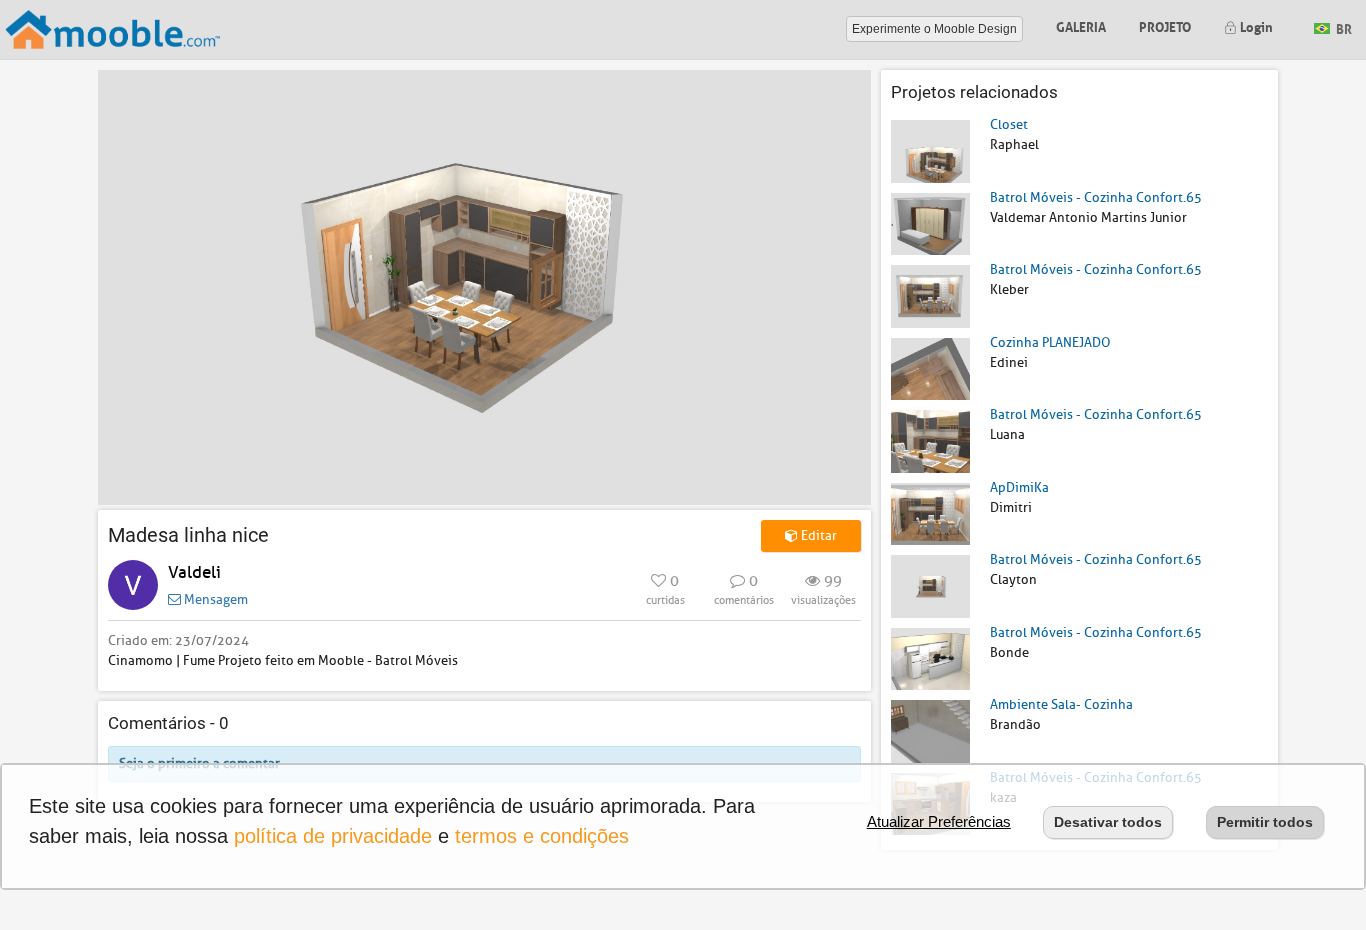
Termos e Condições (542, 836)
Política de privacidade (333, 836)
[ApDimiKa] (930, 512)
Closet (1009, 124)
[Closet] (930, 150)
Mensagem (214, 599)
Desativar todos (1108, 822)
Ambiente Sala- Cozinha (1061, 704)
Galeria (1081, 25)
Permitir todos (1265, 822)
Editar (817, 535)
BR (1342, 27)
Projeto (1165, 25)
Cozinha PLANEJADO (1050, 342)
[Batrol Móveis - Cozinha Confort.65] (930, 222)
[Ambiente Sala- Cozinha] (930, 730)
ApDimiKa (1019, 487)
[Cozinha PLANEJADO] (930, 367)
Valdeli (194, 572)
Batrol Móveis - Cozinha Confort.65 (1096, 197)
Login (1255, 25)
